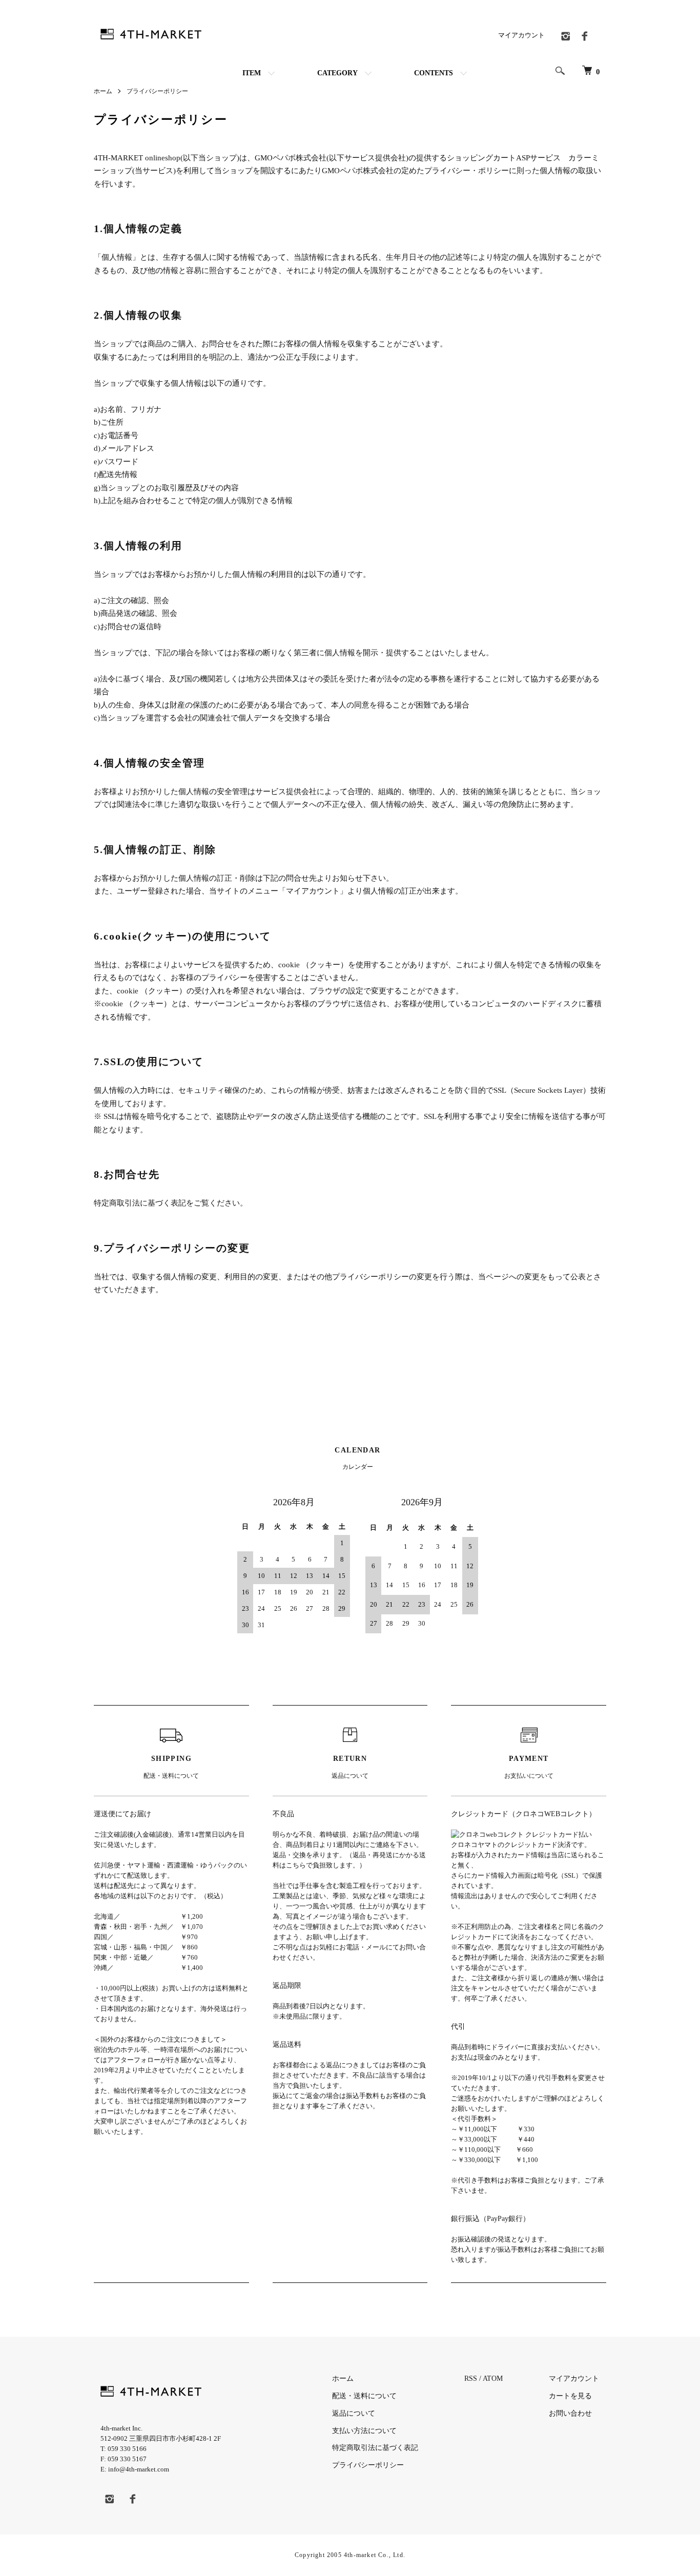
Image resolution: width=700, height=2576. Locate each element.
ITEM (252, 73)
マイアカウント (521, 35)
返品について (354, 2413)
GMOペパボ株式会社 (291, 158)
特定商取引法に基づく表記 (375, 2448)
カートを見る (570, 2396)
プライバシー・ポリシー (467, 171)
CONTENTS (434, 73)
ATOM (493, 2378)
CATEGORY (337, 73)
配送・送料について (364, 2396)
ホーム (103, 91)
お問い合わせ (570, 2413)
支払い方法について (364, 2431)
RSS (471, 2378)
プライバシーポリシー (368, 2465)
